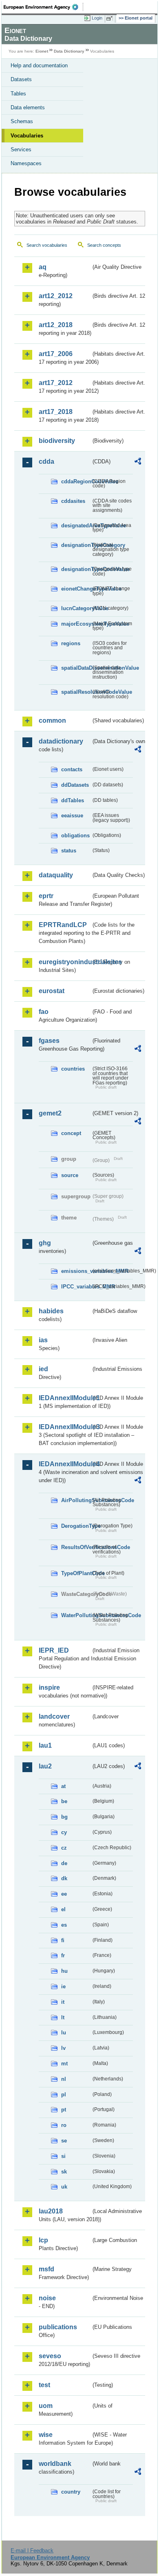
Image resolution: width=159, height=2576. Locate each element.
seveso (50, 2356)
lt (63, 2017)
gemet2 (50, 1113)
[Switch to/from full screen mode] (111, 18)
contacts (72, 769)
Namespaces (26, 163)
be (64, 1801)
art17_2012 (56, 383)
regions (71, 643)
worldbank (55, 2464)
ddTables (73, 800)
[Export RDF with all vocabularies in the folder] (138, 462)
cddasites (73, 501)
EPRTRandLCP (63, 925)
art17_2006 (56, 354)
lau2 (45, 1766)
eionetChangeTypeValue (76, 589)
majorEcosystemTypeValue (76, 624)
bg (64, 1817)
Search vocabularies (47, 245)
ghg (45, 1243)
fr (63, 1955)
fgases (49, 1041)
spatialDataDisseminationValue (76, 668)
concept (71, 1133)
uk (64, 2187)
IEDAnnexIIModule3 (65, 1427)
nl (64, 2079)
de (64, 1863)
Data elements (28, 107)
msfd (46, 2269)
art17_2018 (56, 412)
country (71, 2492)
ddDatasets (75, 785)
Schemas (22, 121)
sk (64, 2172)
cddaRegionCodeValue (76, 481)
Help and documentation (39, 65)
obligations (75, 835)
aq (43, 267)
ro (64, 2125)
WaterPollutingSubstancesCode (76, 1615)
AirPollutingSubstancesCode (76, 1500)
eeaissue (72, 816)
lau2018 (51, 2211)
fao (44, 1012)
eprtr (46, 896)
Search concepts (104, 245)
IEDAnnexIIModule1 (65, 1398)
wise (46, 2435)
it (63, 2002)
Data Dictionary (69, 51)
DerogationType (76, 1526)
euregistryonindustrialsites (65, 962)
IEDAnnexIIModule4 (65, 1464)
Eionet (42, 51)
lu (64, 2033)
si (63, 2156)
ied (43, 1369)
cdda (46, 461)
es (64, 1925)
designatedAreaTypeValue (76, 526)
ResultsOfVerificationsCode (76, 1547)
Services (21, 149)
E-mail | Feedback (32, 2551)
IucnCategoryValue (76, 608)
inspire (49, 1687)
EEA (43, 7)
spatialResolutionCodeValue (76, 692)
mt (64, 2064)
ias (43, 1340)
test (44, 2385)
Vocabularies (27, 136)
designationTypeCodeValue (76, 569)
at (63, 1786)
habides (51, 1311)
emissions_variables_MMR (76, 1271)
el (63, 1909)
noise (47, 2298)
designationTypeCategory (76, 545)
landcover (54, 1716)
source (70, 1175)
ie (63, 1986)
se (64, 2141)
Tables (18, 94)
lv (63, 2048)
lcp (43, 2240)
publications (58, 2327)
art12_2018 (56, 325)
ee (64, 1894)
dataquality (56, 875)
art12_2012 (56, 296)
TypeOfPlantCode (76, 1573)
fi (63, 1940)
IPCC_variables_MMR (76, 1287)
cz (64, 1848)
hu (64, 1971)
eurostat (52, 991)
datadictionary (61, 741)
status (69, 851)
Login (97, 18)
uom (46, 2406)
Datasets (21, 79)
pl (64, 2095)
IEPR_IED (54, 1650)
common (52, 720)
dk (64, 1878)
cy (64, 1832)
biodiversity (57, 441)
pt (64, 2110)
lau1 (45, 1745)
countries (73, 1069)
